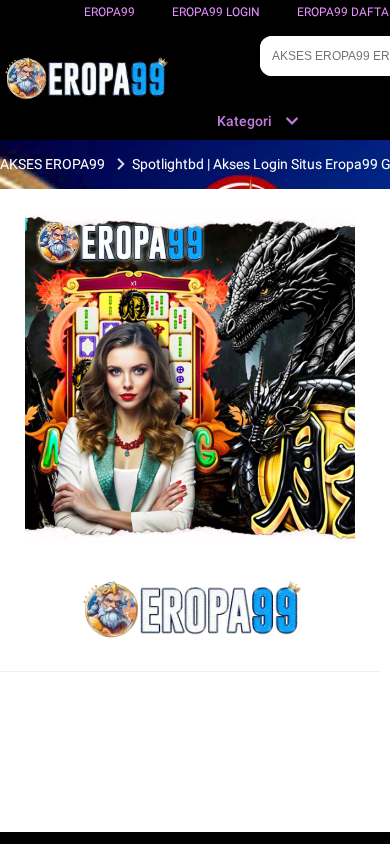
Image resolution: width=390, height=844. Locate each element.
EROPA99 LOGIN (216, 12)
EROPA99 (109, 12)
